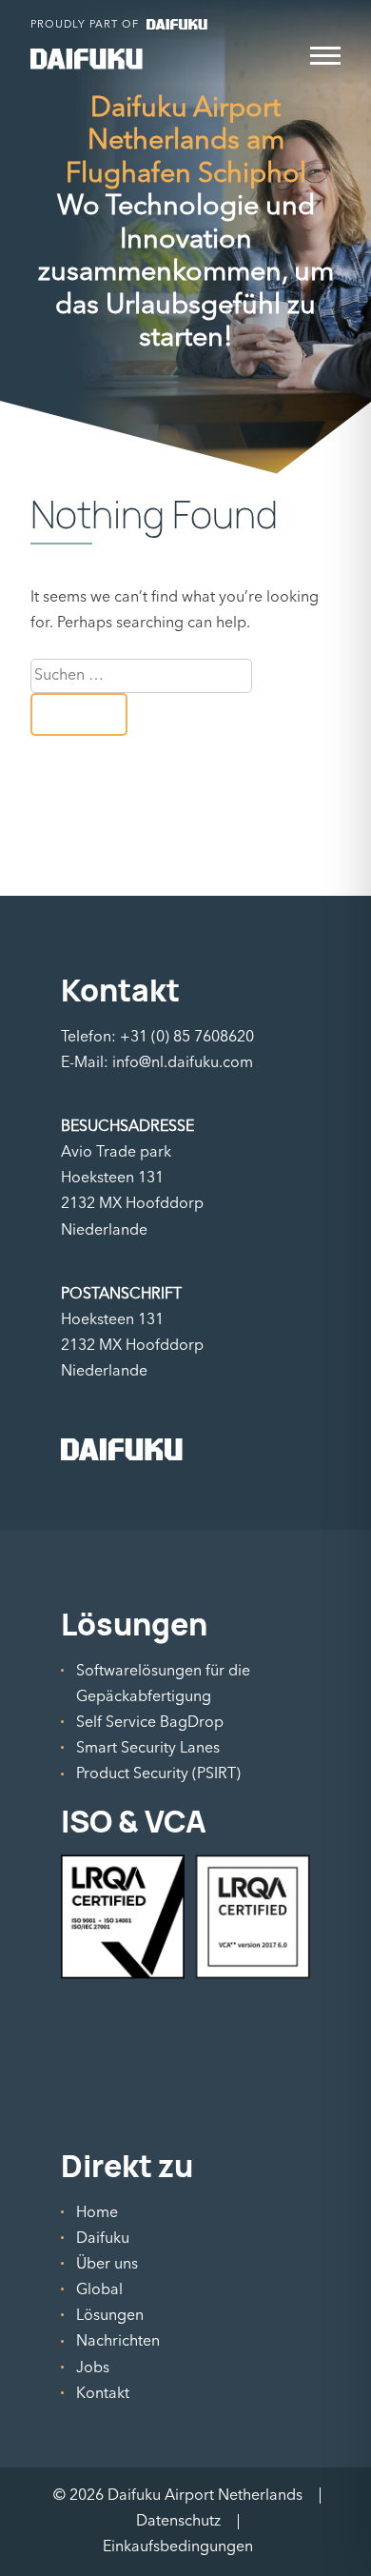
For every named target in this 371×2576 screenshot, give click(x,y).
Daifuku (103, 2238)
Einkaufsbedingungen (178, 2546)
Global (99, 2289)
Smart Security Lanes (148, 1748)
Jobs (93, 2368)
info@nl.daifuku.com (183, 1062)
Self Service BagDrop (150, 1722)
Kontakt (103, 2393)
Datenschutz (178, 2521)
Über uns (107, 2264)
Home (97, 2212)
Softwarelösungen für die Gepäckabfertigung (163, 1684)
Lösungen (110, 2315)
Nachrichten (118, 2341)
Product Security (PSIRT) (158, 1773)
